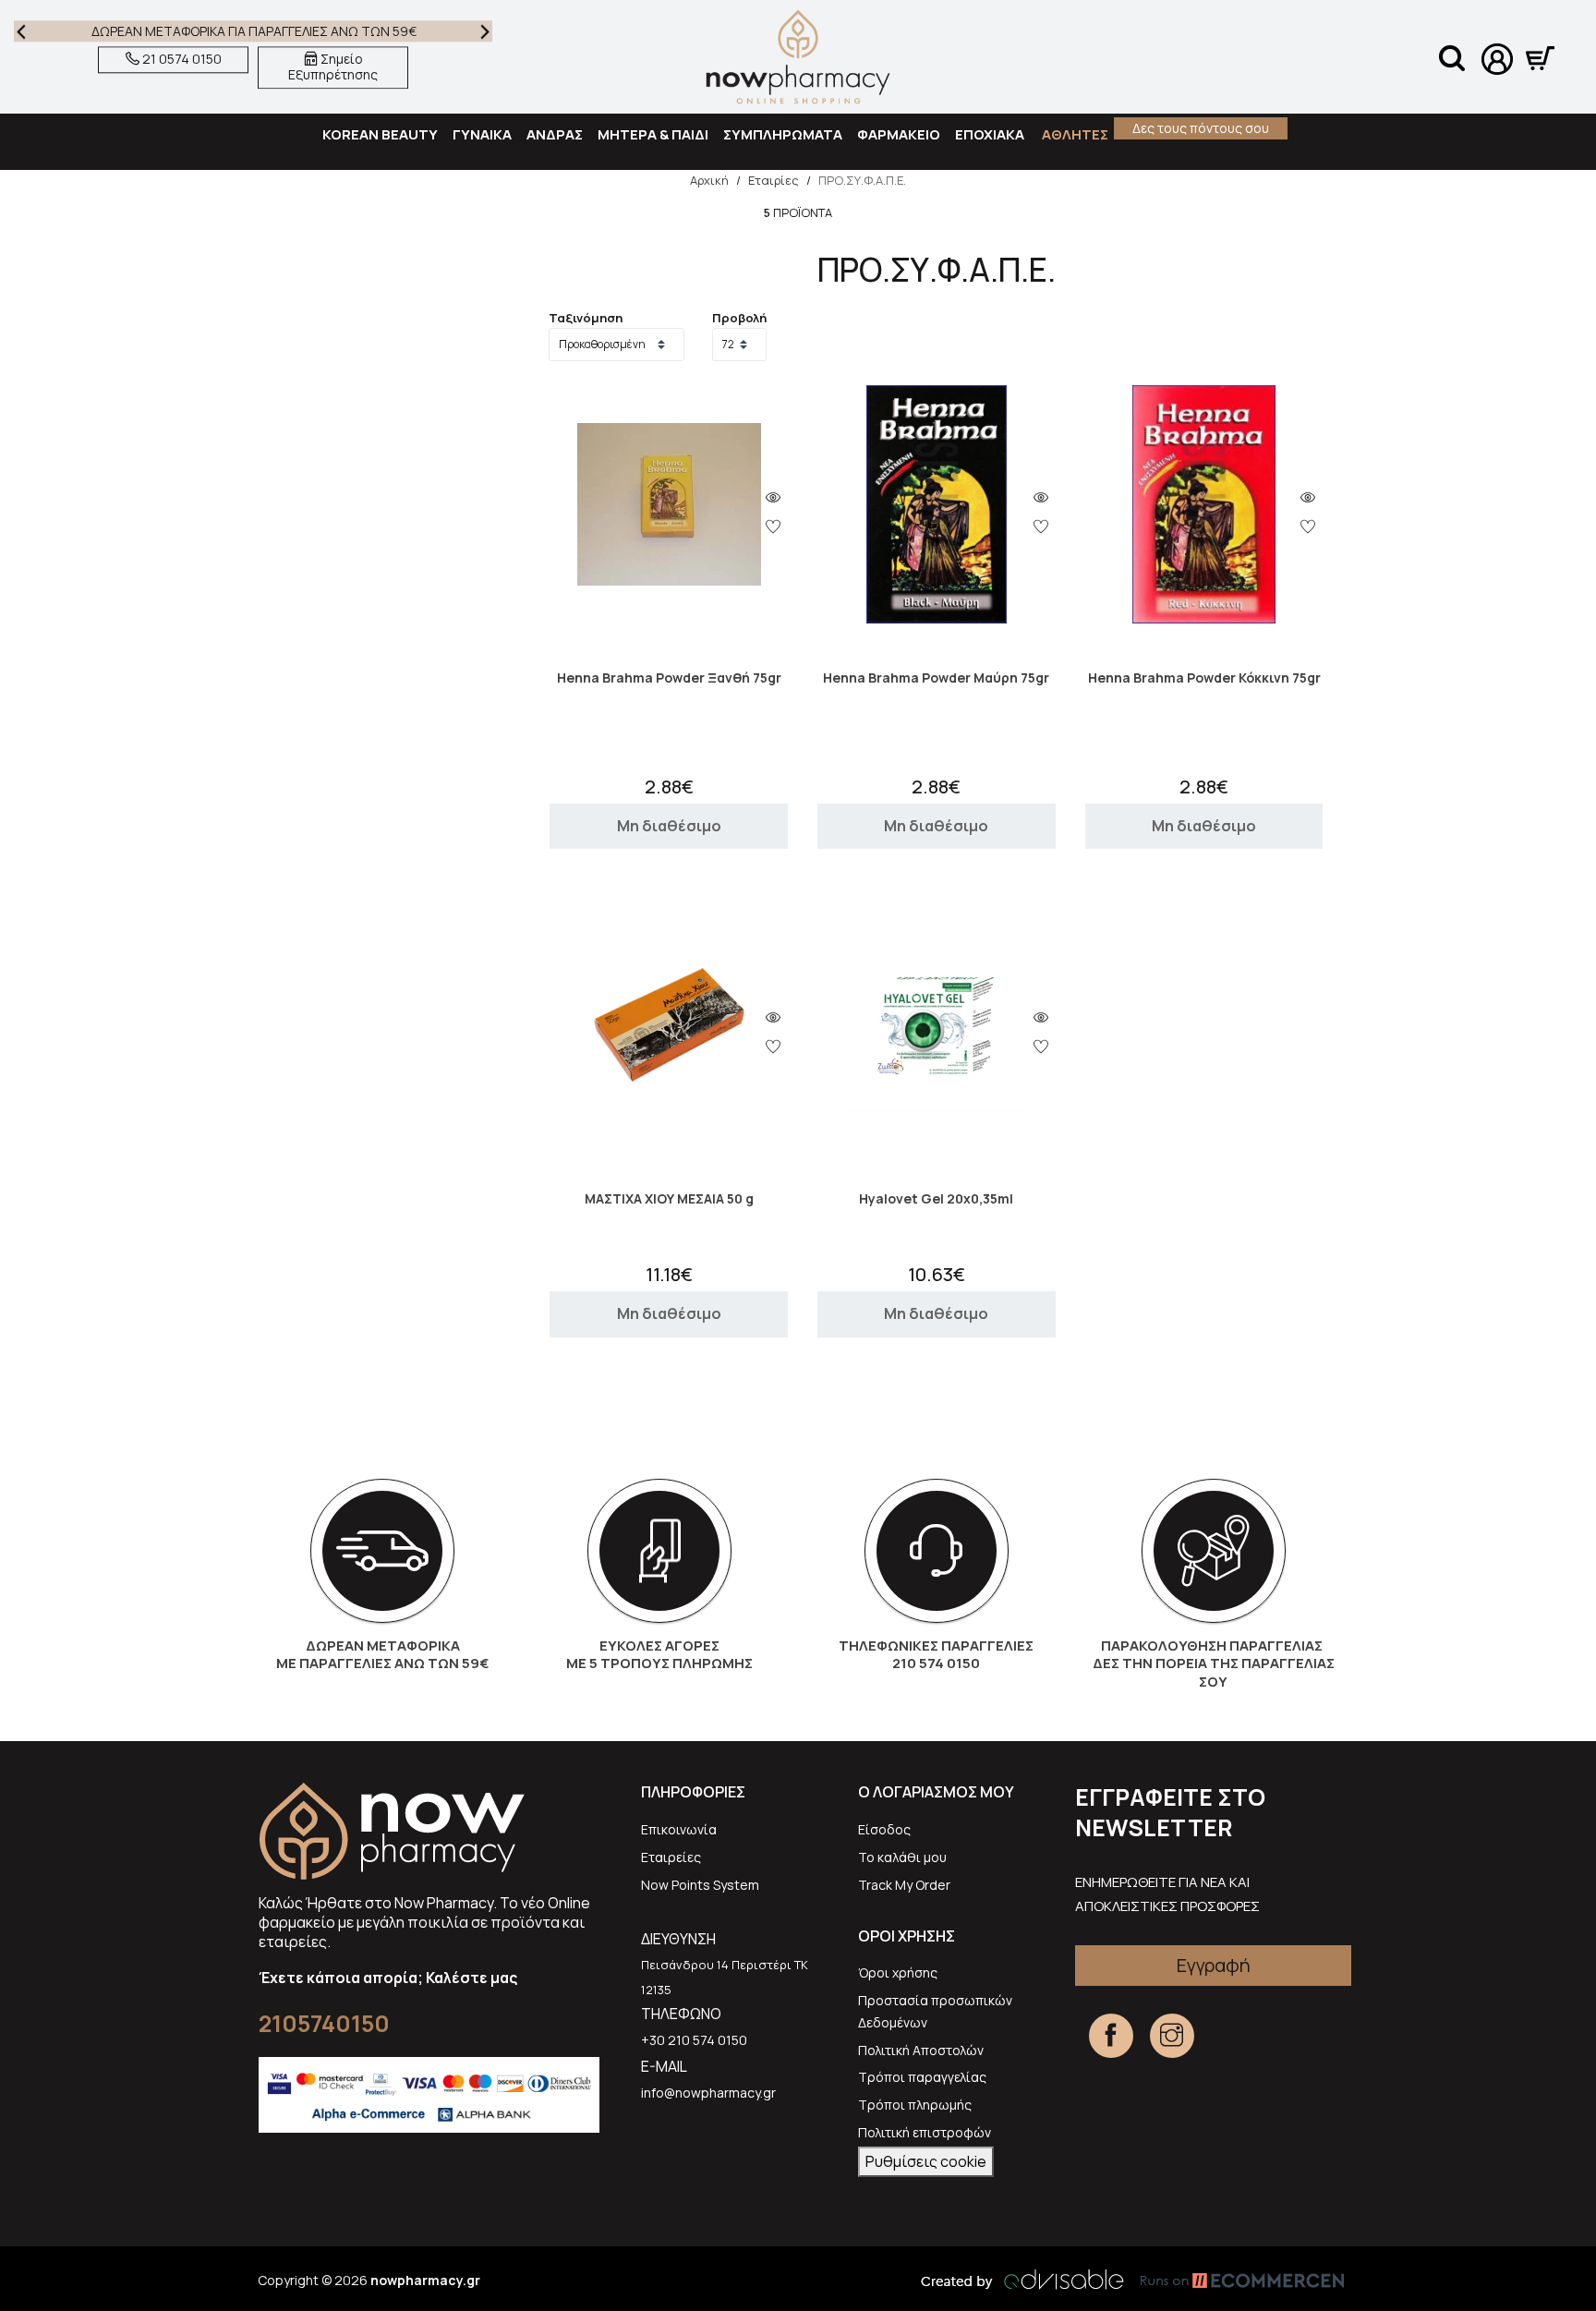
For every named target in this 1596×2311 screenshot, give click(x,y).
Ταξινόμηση (586, 318)
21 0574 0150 (181, 60)
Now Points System (700, 1885)
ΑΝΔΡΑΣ (555, 134)
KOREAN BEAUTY (380, 134)
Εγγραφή (1214, 1965)
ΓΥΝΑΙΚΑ (482, 134)
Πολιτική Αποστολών (921, 2050)
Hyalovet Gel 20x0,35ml (936, 1199)
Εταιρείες (671, 1857)
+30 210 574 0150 (694, 2040)
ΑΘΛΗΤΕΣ (1074, 134)
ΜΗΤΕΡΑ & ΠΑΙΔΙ (653, 134)
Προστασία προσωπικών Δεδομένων (935, 2011)
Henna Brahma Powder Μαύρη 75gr (936, 678)
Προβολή (739, 318)
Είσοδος (884, 1829)
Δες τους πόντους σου (1201, 128)
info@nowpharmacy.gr (708, 2093)
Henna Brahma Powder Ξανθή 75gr (669, 678)
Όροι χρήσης (898, 1972)
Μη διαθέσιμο (669, 826)
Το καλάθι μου (902, 1857)
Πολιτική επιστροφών (925, 2132)
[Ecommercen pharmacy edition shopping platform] (1228, 2280)
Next (485, 31)
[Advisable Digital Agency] (1022, 2280)
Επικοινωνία (679, 1829)
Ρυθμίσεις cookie (926, 2161)
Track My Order (904, 1885)
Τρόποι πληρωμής (915, 2105)
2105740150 (324, 2023)
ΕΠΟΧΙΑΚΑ (990, 134)
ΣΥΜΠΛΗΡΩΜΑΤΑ (783, 134)
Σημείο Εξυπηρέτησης (333, 67)
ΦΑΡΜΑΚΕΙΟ (899, 134)
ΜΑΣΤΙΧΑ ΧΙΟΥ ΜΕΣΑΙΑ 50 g (669, 1199)
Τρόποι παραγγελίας (922, 2077)
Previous (21, 31)
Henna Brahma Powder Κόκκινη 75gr (1204, 678)
